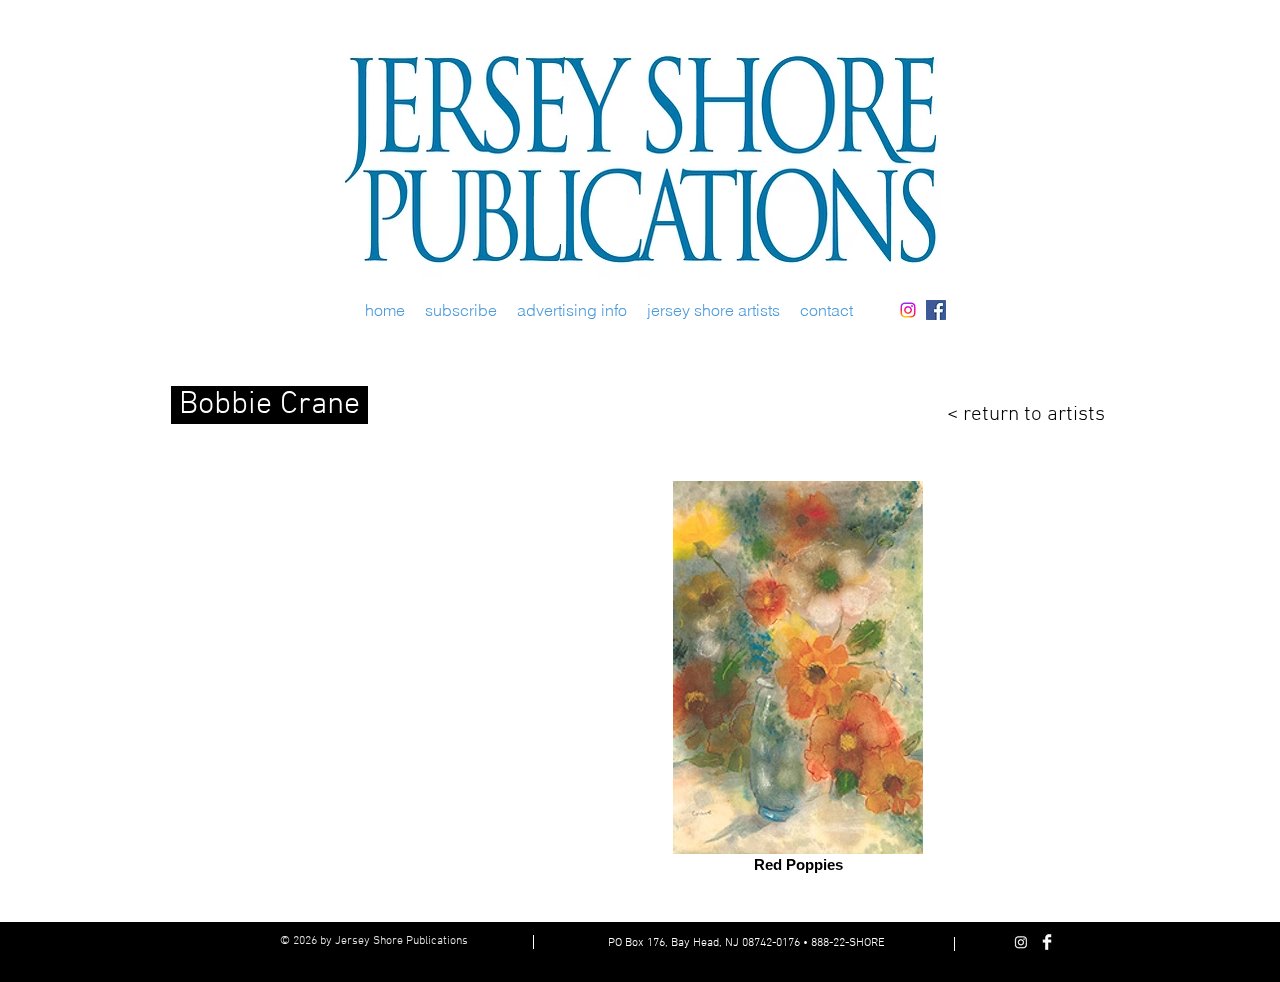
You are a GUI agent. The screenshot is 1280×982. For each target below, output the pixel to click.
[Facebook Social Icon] (936, 310)
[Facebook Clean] (1047, 942)
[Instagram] (908, 310)
